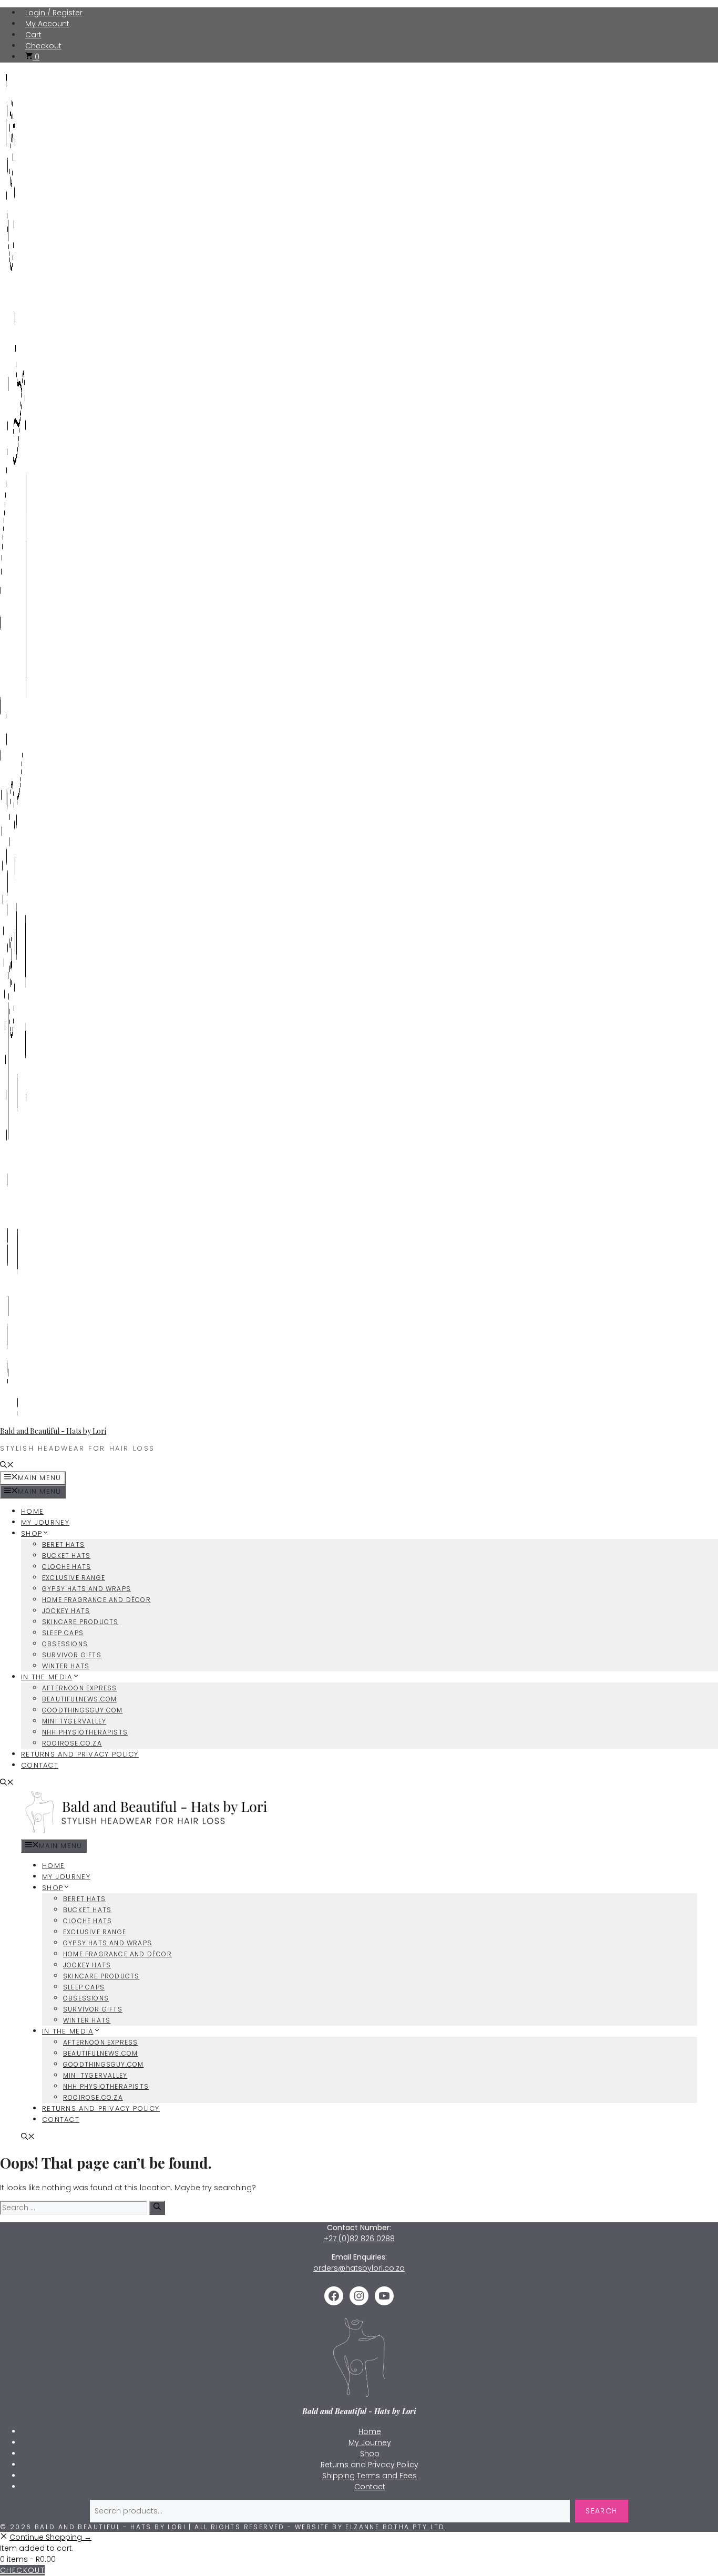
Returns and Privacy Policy (80, 1754)
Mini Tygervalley (74, 1721)
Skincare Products (80, 1622)
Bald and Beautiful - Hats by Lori (53, 1431)
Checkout (43, 46)
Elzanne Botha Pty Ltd (395, 2527)
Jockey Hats (66, 1611)
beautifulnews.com (79, 1699)
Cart (33, 35)
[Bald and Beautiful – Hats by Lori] (148, 1834)
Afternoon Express (79, 1688)
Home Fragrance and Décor (96, 1600)
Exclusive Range (74, 1578)
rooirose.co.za (72, 1743)
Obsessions (65, 1644)
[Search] (157, 2208)
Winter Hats (66, 1666)
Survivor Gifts (72, 1655)
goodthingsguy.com (82, 1710)
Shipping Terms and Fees (370, 2476)
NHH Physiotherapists (85, 1732)
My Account (47, 24)
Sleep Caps (63, 1633)
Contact (40, 1765)
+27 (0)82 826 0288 (359, 2239)
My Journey (45, 1522)
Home (32, 1511)
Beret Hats (63, 1544)
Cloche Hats (66, 1567)
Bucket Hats (66, 1556)
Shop (32, 1533)
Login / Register (54, 13)
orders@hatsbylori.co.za (359, 2268)
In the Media (47, 1677)
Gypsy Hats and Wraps (86, 1589)
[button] (7, 1466)
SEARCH (601, 2511)
